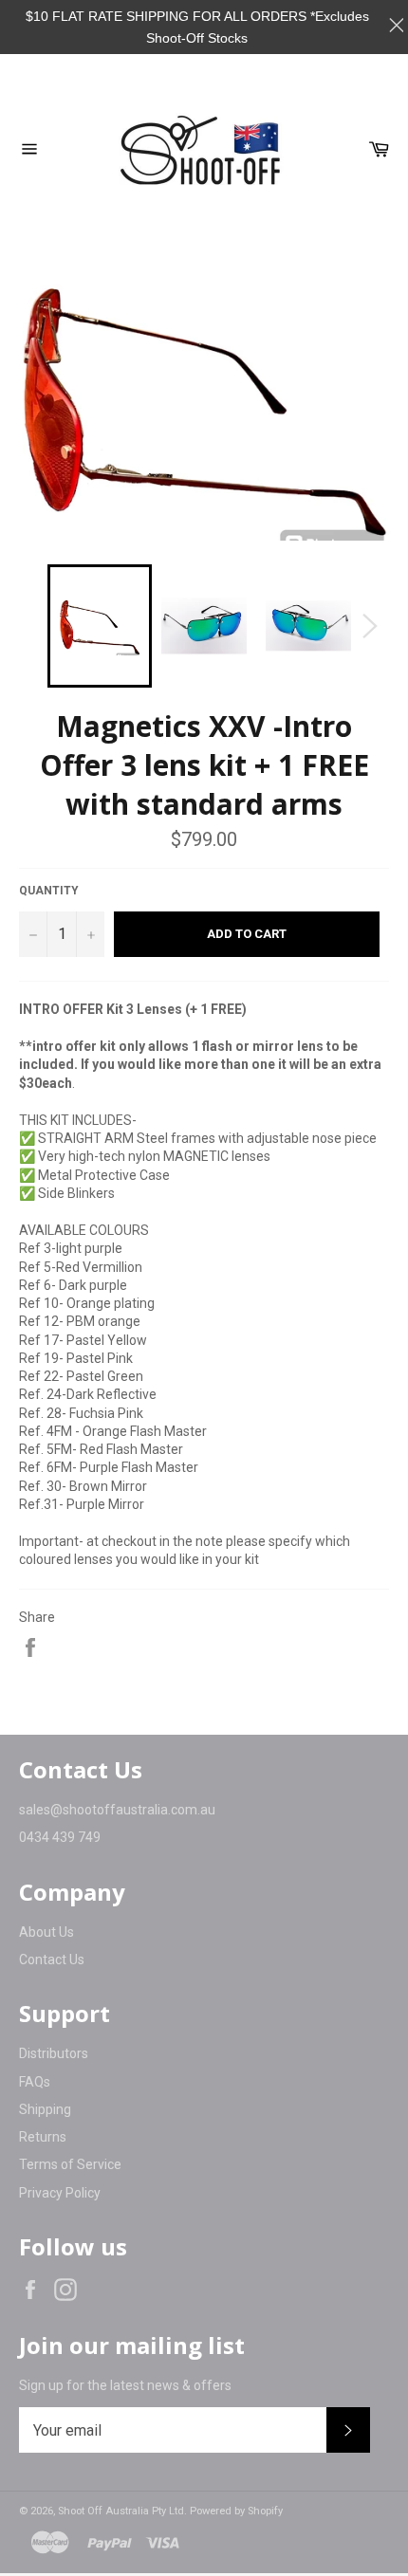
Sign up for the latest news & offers (125, 2385)
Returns (43, 2137)
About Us (46, 1932)
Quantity (49, 891)
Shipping (45, 2109)
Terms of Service (70, 2164)
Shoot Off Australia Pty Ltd (121, 2511)
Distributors (54, 2053)
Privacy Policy (60, 2193)
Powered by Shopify (236, 2511)
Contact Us (52, 1960)
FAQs (35, 2082)
